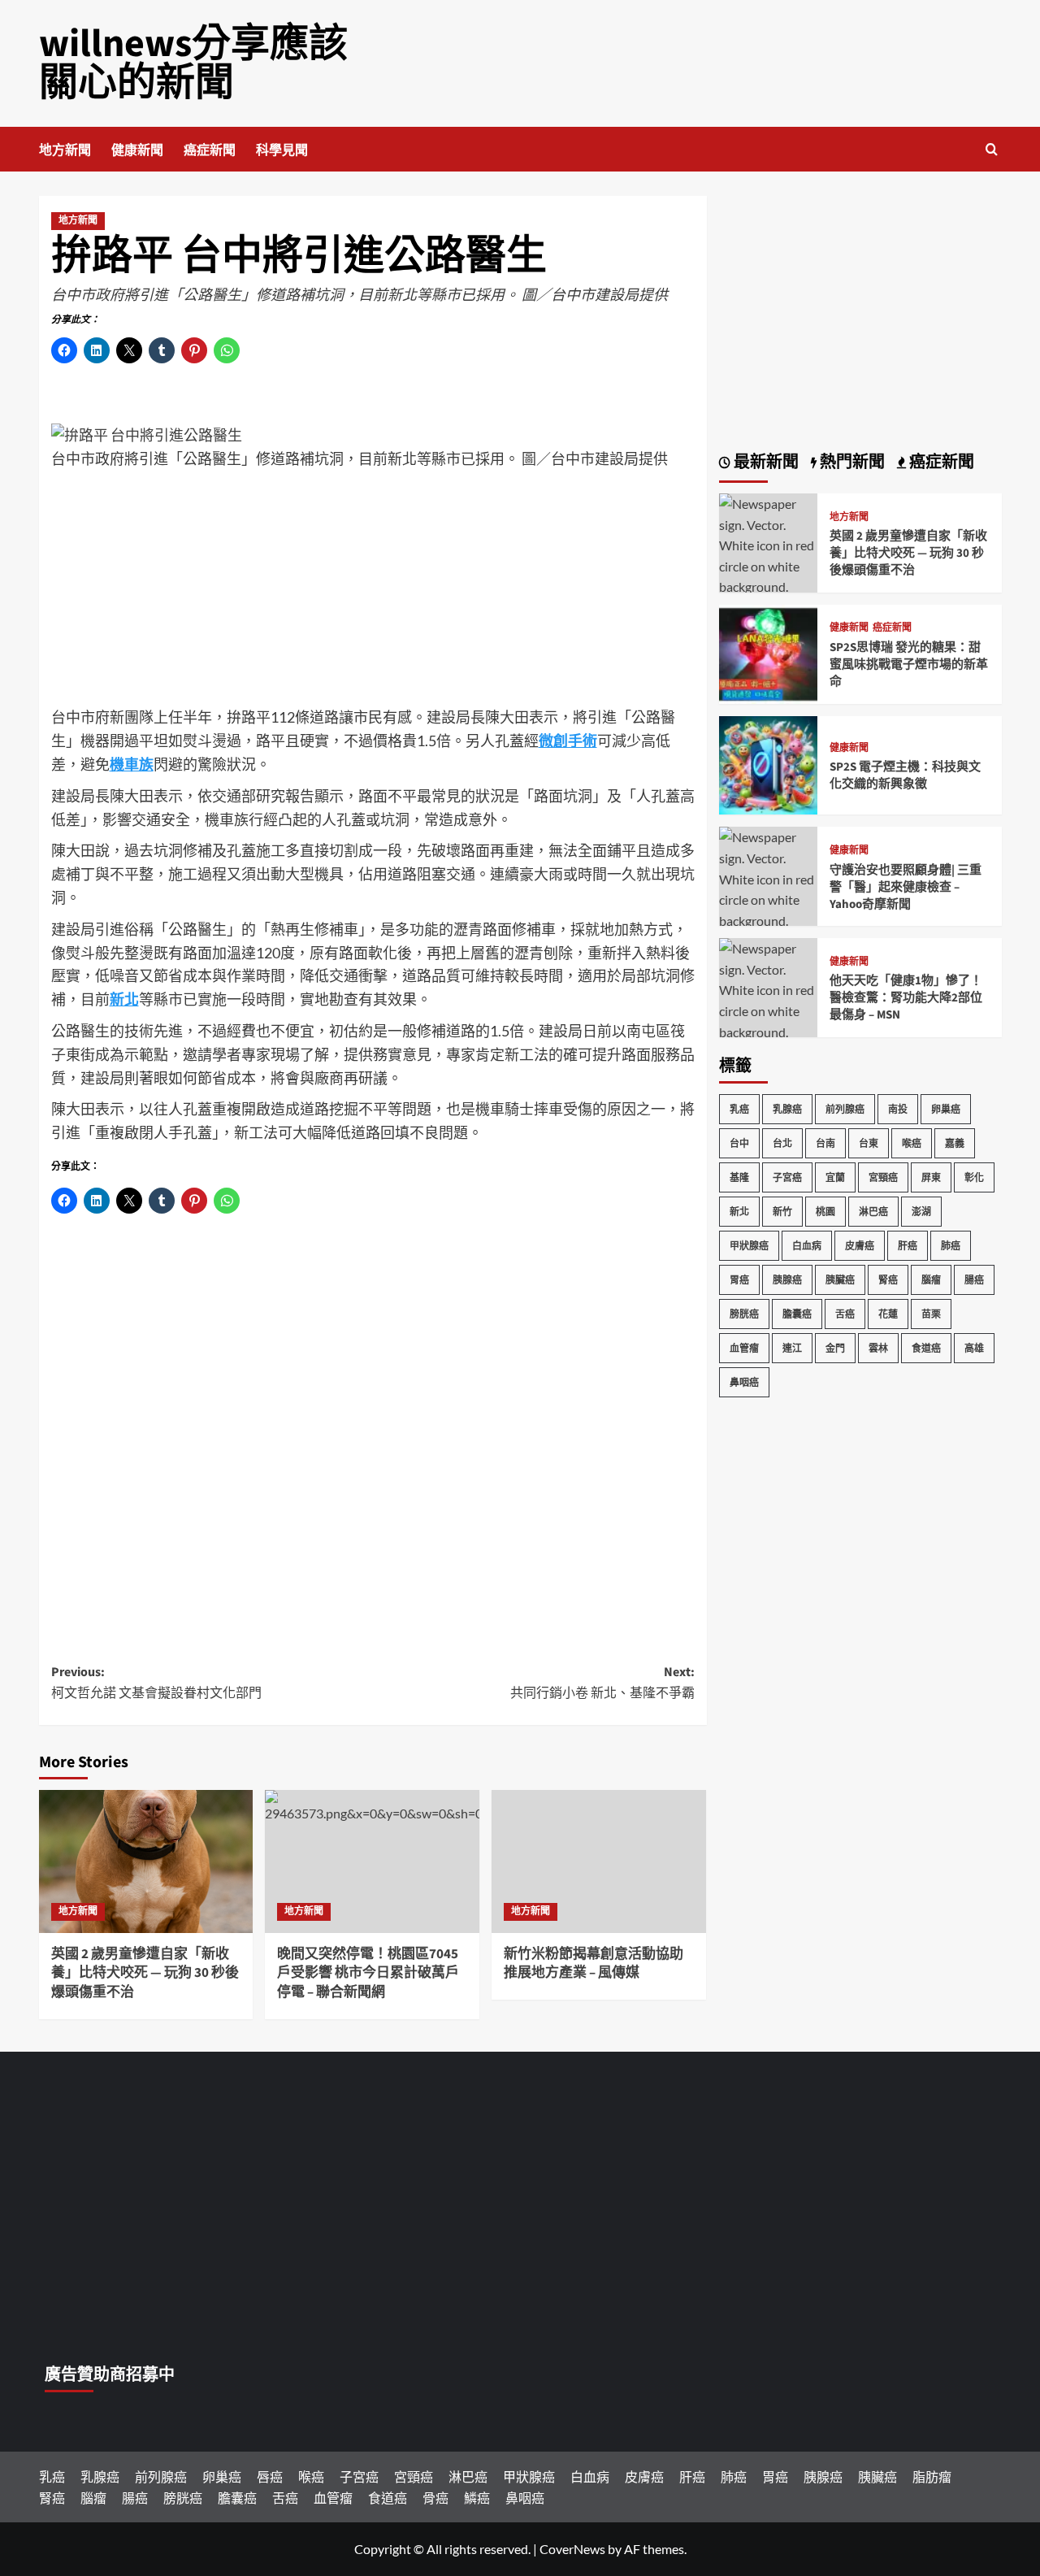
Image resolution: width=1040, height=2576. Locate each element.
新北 (739, 1212)
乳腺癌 (787, 1109)
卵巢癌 (946, 1109)
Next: (602, 1683)
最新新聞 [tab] (765, 463)
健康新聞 (137, 150)
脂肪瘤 (932, 2476)
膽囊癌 (797, 1314)
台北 (782, 1143)
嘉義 (955, 1143)
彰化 (974, 1177)
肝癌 (908, 1246)
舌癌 (845, 1314)
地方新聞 (65, 150)
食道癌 (926, 1348)
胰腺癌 (787, 1280)
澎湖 (921, 1212)
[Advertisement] (373, 592)
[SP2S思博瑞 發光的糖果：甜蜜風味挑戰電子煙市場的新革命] (769, 652)
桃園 (825, 1212)
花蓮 (888, 1314)
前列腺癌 (845, 1109)
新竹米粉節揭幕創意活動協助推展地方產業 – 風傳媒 (594, 1964)
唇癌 (270, 2476)
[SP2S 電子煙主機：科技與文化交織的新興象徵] (769, 764)
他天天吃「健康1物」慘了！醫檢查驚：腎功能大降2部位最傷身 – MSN (906, 998)
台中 (739, 1143)
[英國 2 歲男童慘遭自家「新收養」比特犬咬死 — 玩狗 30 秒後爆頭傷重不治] (146, 1861)
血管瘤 (744, 1348)
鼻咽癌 (744, 1382)
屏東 (931, 1177)
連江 (792, 1348)
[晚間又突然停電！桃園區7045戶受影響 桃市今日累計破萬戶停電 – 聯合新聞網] (372, 1861)
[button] (992, 149)
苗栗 (931, 1314)
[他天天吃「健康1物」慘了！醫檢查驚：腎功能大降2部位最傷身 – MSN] (769, 999)
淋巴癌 (873, 1212)
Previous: (156, 1683)
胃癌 (739, 1280)
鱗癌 (477, 2498)
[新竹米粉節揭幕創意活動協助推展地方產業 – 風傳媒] (599, 1861)
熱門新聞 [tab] (851, 463)
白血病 (807, 1246)
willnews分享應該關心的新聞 (193, 63)
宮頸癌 (883, 1177)
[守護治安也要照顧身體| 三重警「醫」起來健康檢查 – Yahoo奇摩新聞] (769, 887)
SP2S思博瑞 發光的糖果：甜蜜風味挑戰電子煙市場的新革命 (909, 665)
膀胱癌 (744, 1314)
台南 (825, 1143)
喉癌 (912, 1143)
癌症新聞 (210, 150)
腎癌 (888, 1280)
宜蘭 (835, 1177)
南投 (898, 1109)
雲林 (878, 1348)
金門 (835, 1348)
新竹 (782, 1212)
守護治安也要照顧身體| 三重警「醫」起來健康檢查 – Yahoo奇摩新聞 (906, 887)
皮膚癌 (860, 1246)
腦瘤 (931, 1280)
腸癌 (974, 1280)
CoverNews (572, 2549)
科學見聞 (282, 150)
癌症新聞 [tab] (940, 463)
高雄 (974, 1348)
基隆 (739, 1177)
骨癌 (435, 2498)
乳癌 (739, 1109)
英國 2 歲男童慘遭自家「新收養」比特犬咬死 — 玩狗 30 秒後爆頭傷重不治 (145, 1974)
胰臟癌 (840, 1280)
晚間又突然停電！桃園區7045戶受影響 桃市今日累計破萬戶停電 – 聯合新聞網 (368, 1974)
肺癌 (951, 1246)
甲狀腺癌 (749, 1246)
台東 (869, 1143)
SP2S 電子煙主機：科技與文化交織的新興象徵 (905, 775)
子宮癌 (787, 1177)
